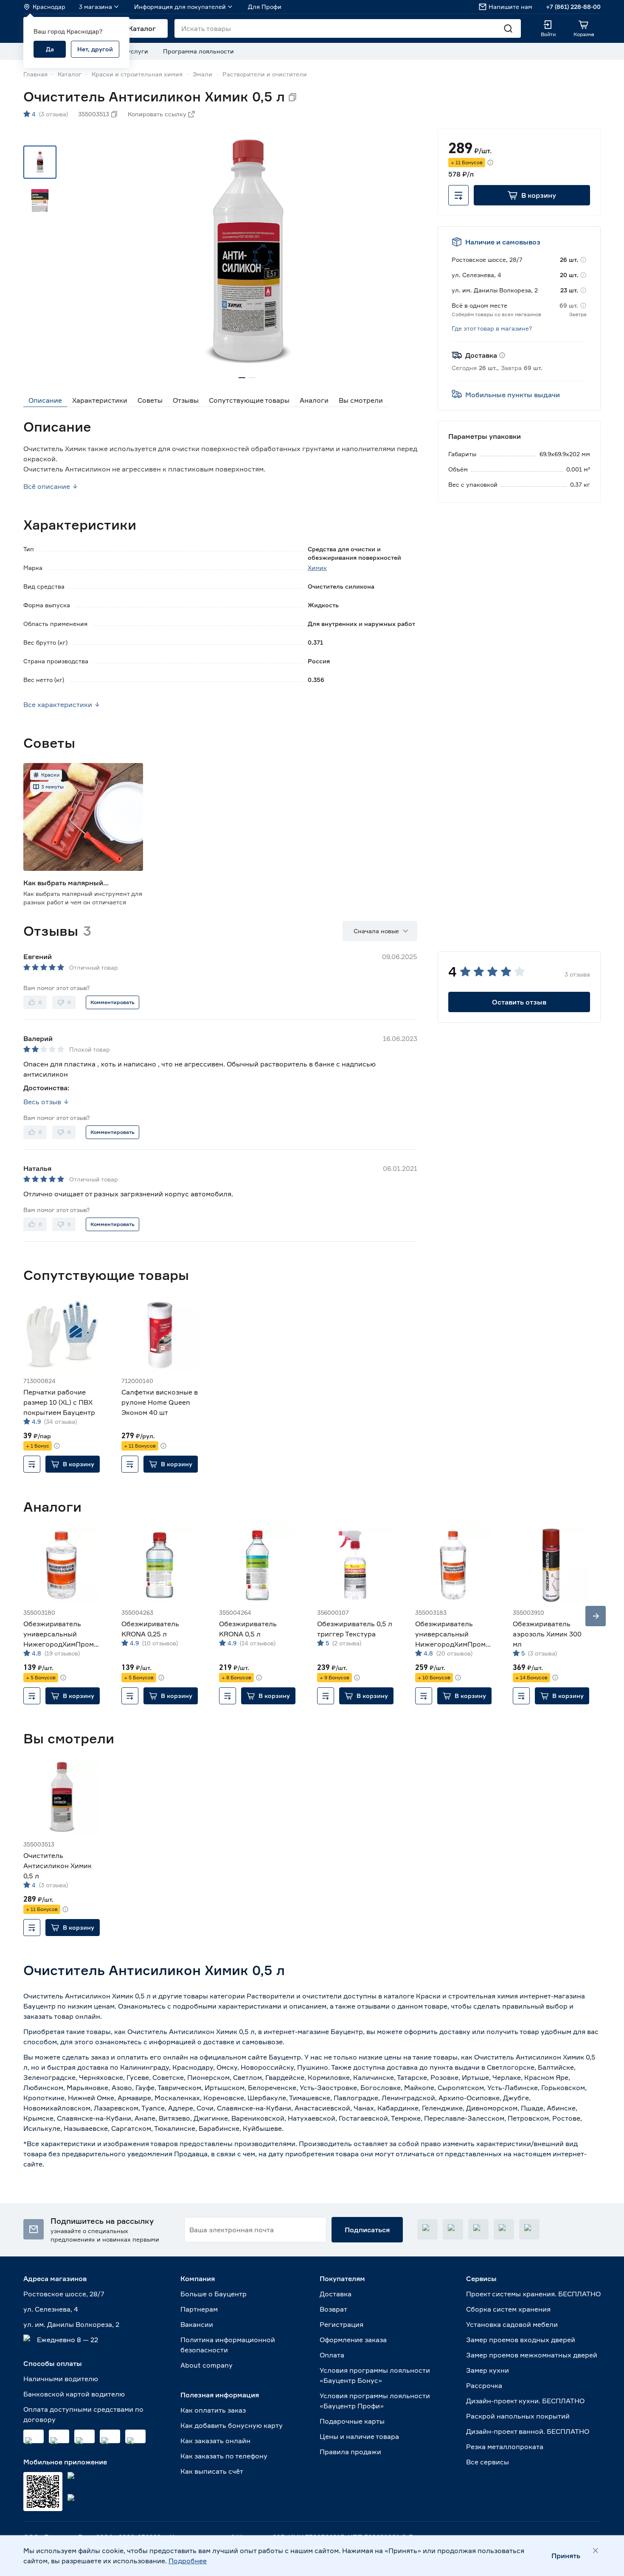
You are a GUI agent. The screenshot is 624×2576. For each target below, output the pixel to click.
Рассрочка (484, 2385)
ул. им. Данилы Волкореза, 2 (71, 2324)
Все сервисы (488, 2462)
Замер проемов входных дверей (521, 2340)
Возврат (333, 2309)
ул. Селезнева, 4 (51, 2309)
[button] (532, 195)
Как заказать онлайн (215, 2441)
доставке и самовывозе (243, 2042)
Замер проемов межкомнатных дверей (532, 2355)
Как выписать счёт (212, 2471)
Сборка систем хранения (508, 2309)
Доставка (336, 2294)
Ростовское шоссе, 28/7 (64, 2294)
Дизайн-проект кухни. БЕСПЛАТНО (525, 2401)
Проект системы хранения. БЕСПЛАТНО (533, 2294)
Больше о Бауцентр (214, 2294)
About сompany (207, 2365)
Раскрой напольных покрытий (518, 2416)
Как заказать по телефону (224, 2456)
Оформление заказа (353, 2340)
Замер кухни (488, 2370)
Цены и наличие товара (359, 2436)
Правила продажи (350, 2452)
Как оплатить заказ (213, 2410)
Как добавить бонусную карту (232, 2425)
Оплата (332, 2355)
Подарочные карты (352, 2421)
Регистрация (342, 2324)
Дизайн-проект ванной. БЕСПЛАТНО (528, 2431)
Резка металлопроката (505, 2447)
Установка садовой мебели (512, 2324)
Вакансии (197, 2324)
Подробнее (188, 2561)
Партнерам (199, 2309)
